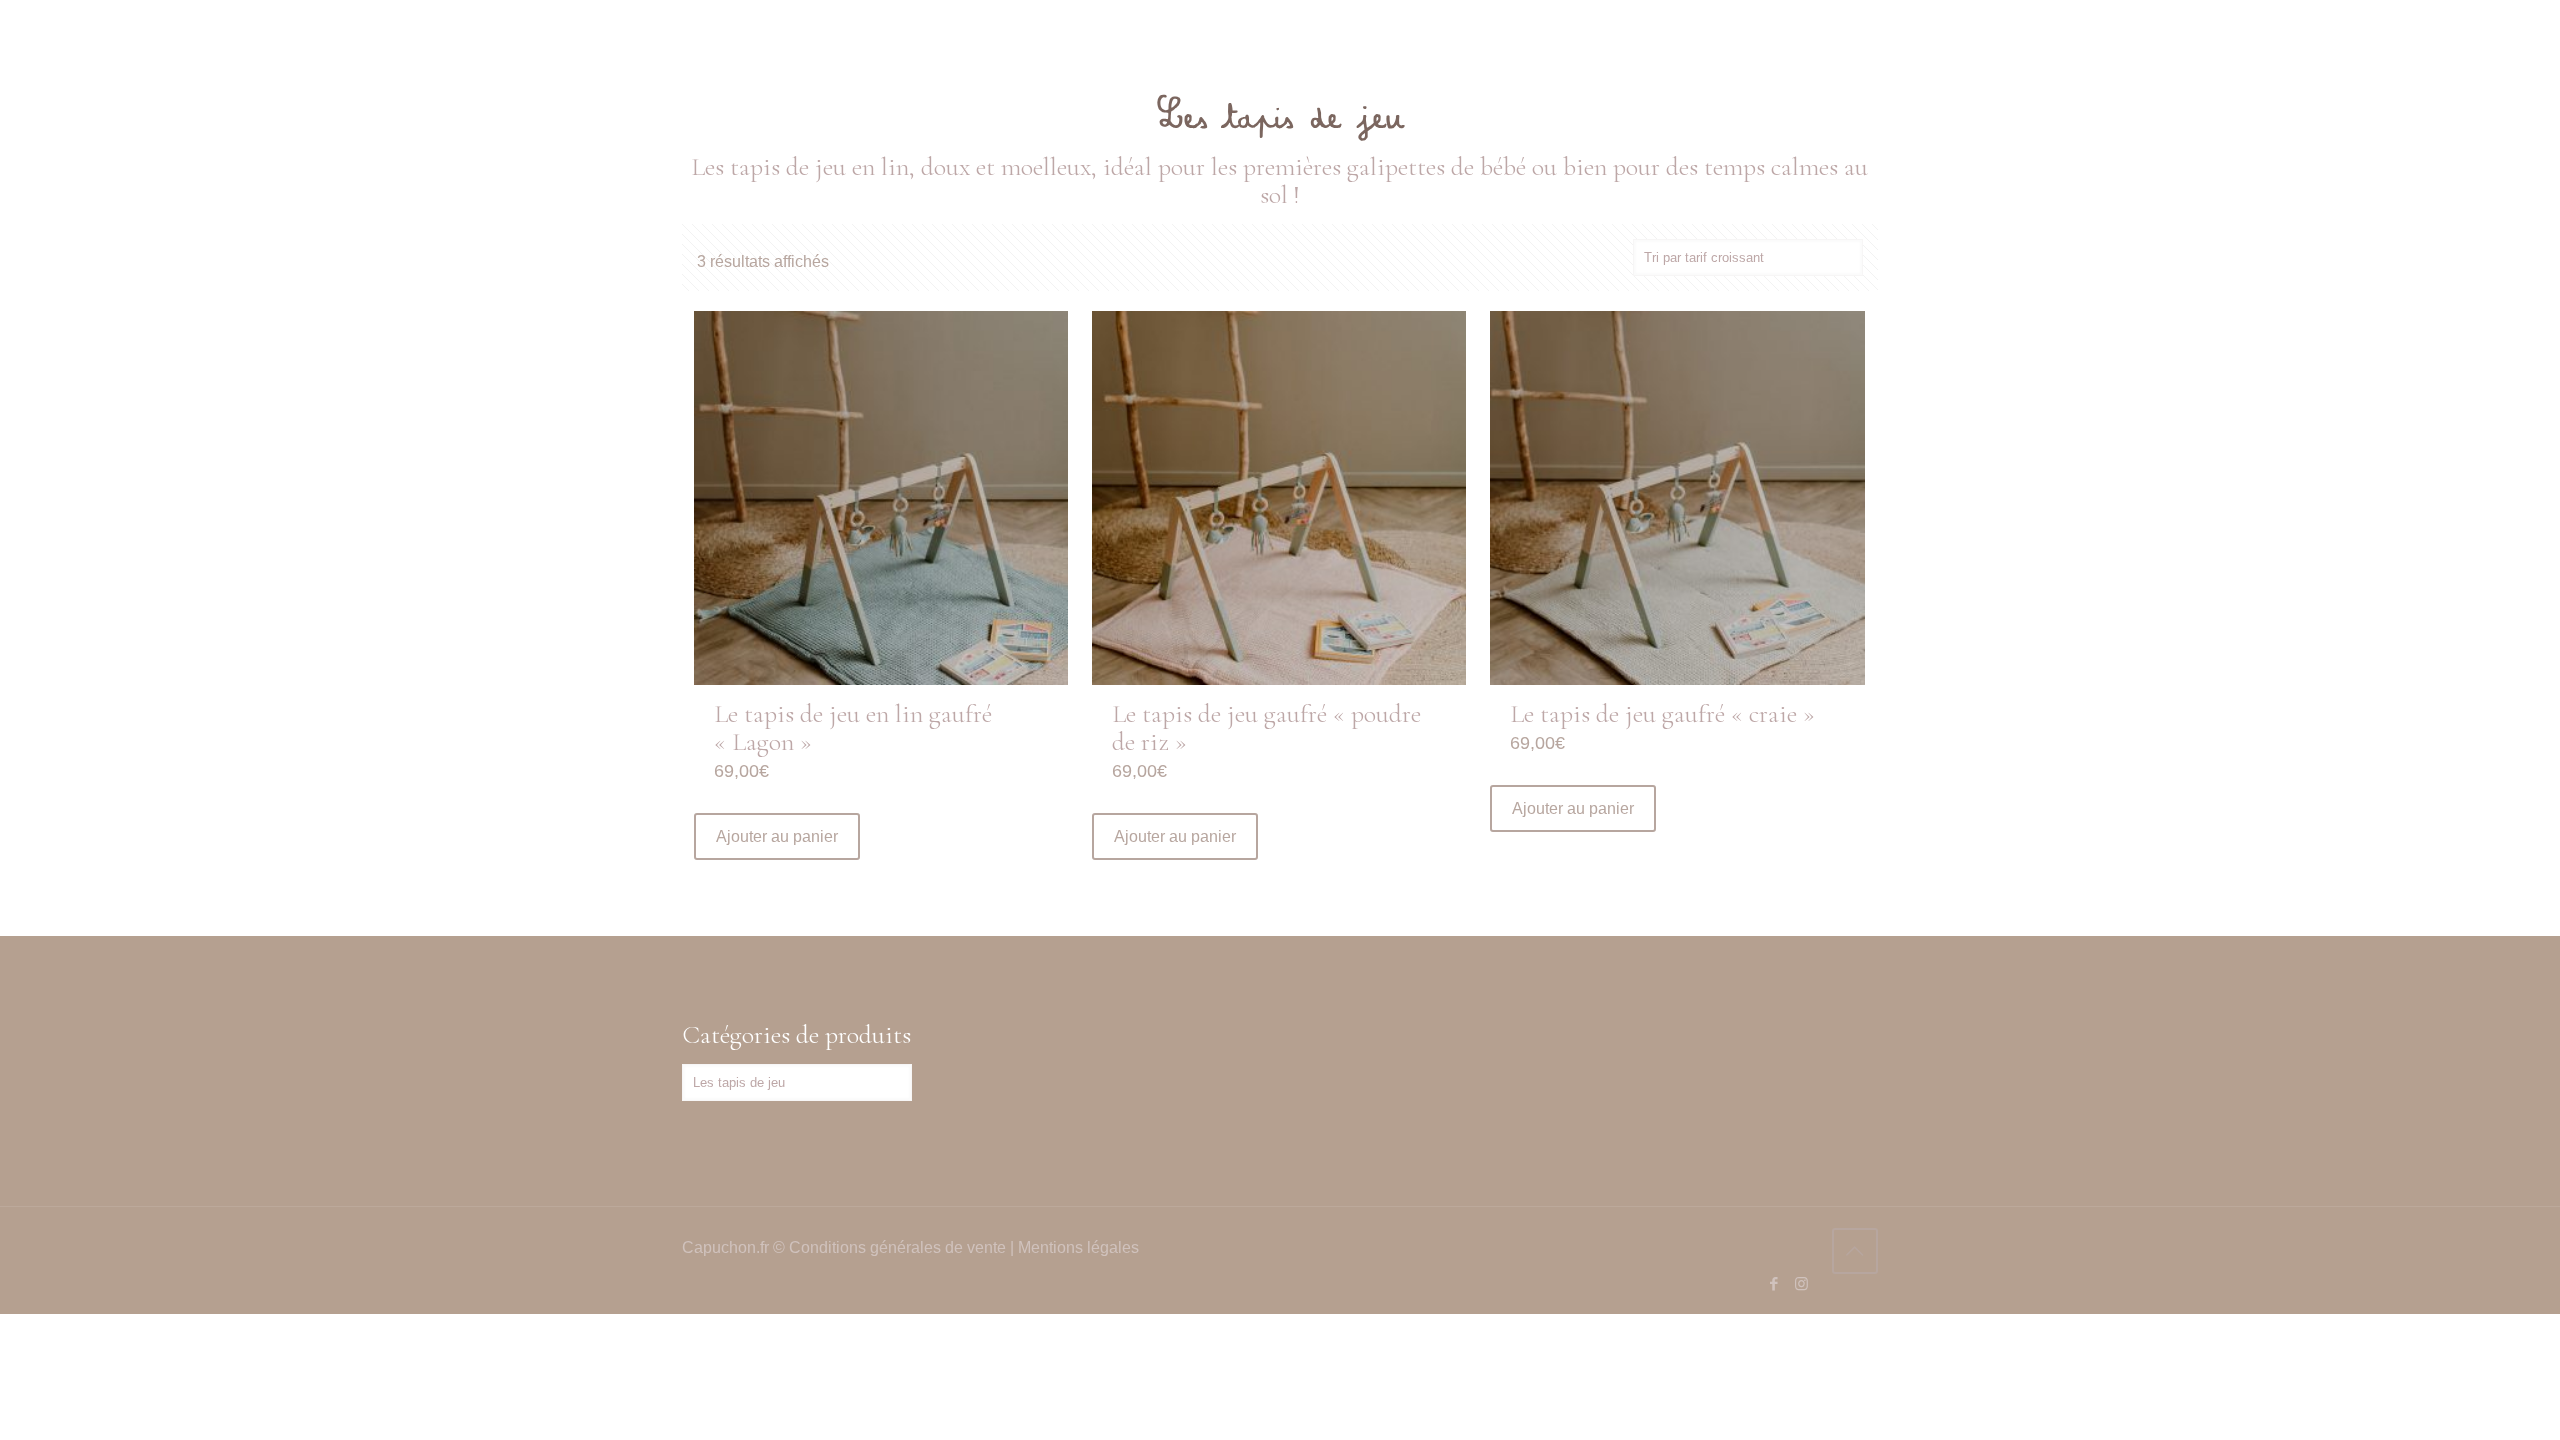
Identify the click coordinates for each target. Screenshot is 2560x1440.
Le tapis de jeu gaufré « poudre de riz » (1266, 727)
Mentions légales (1078, 1247)
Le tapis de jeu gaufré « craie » (1662, 713)
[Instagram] (1801, 1283)
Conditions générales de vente (897, 1247)
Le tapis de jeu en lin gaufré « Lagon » (853, 727)
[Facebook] (1774, 1283)
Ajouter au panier (777, 836)
